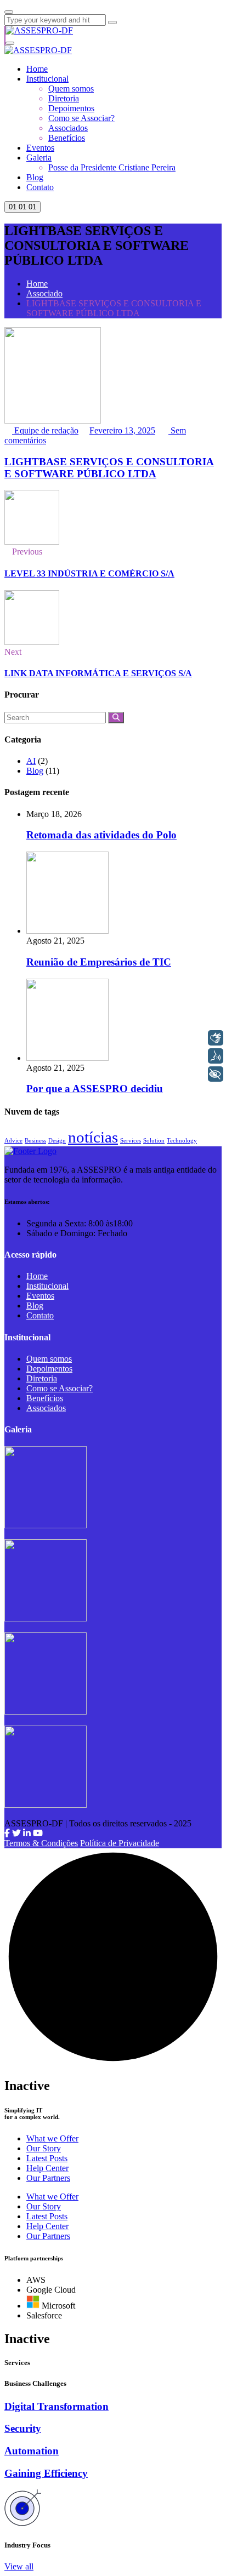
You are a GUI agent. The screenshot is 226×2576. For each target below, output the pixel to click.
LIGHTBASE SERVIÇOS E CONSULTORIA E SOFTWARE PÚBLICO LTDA (109, 468)
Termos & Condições (41, 1843)
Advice (13, 1141)
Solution (154, 1141)
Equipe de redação (45, 430)
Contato (40, 187)
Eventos (40, 148)
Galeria (39, 158)
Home (37, 69)
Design (57, 1141)
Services (131, 1141)
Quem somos (71, 88)
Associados (68, 128)
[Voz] (216, 1056)
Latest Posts (47, 2158)
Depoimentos (71, 108)
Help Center (47, 2168)
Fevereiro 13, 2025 (122, 430)
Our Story (44, 2148)
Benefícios (67, 138)
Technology (182, 1141)
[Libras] (216, 1038)
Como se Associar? (81, 118)
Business (35, 1141)
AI (31, 761)
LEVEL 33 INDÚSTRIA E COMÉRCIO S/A (89, 573)
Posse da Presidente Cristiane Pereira (112, 167)
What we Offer (52, 2138)
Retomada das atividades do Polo (101, 835)
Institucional (47, 79)
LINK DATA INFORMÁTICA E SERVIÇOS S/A (98, 673)
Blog (35, 177)
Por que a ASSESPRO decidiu (95, 1089)
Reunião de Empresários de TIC (99, 962)
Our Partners (48, 2178)
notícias (93, 1137)
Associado (44, 293)
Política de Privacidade (120, 1843)
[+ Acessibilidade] (216, 1074)
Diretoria (64, 98)
